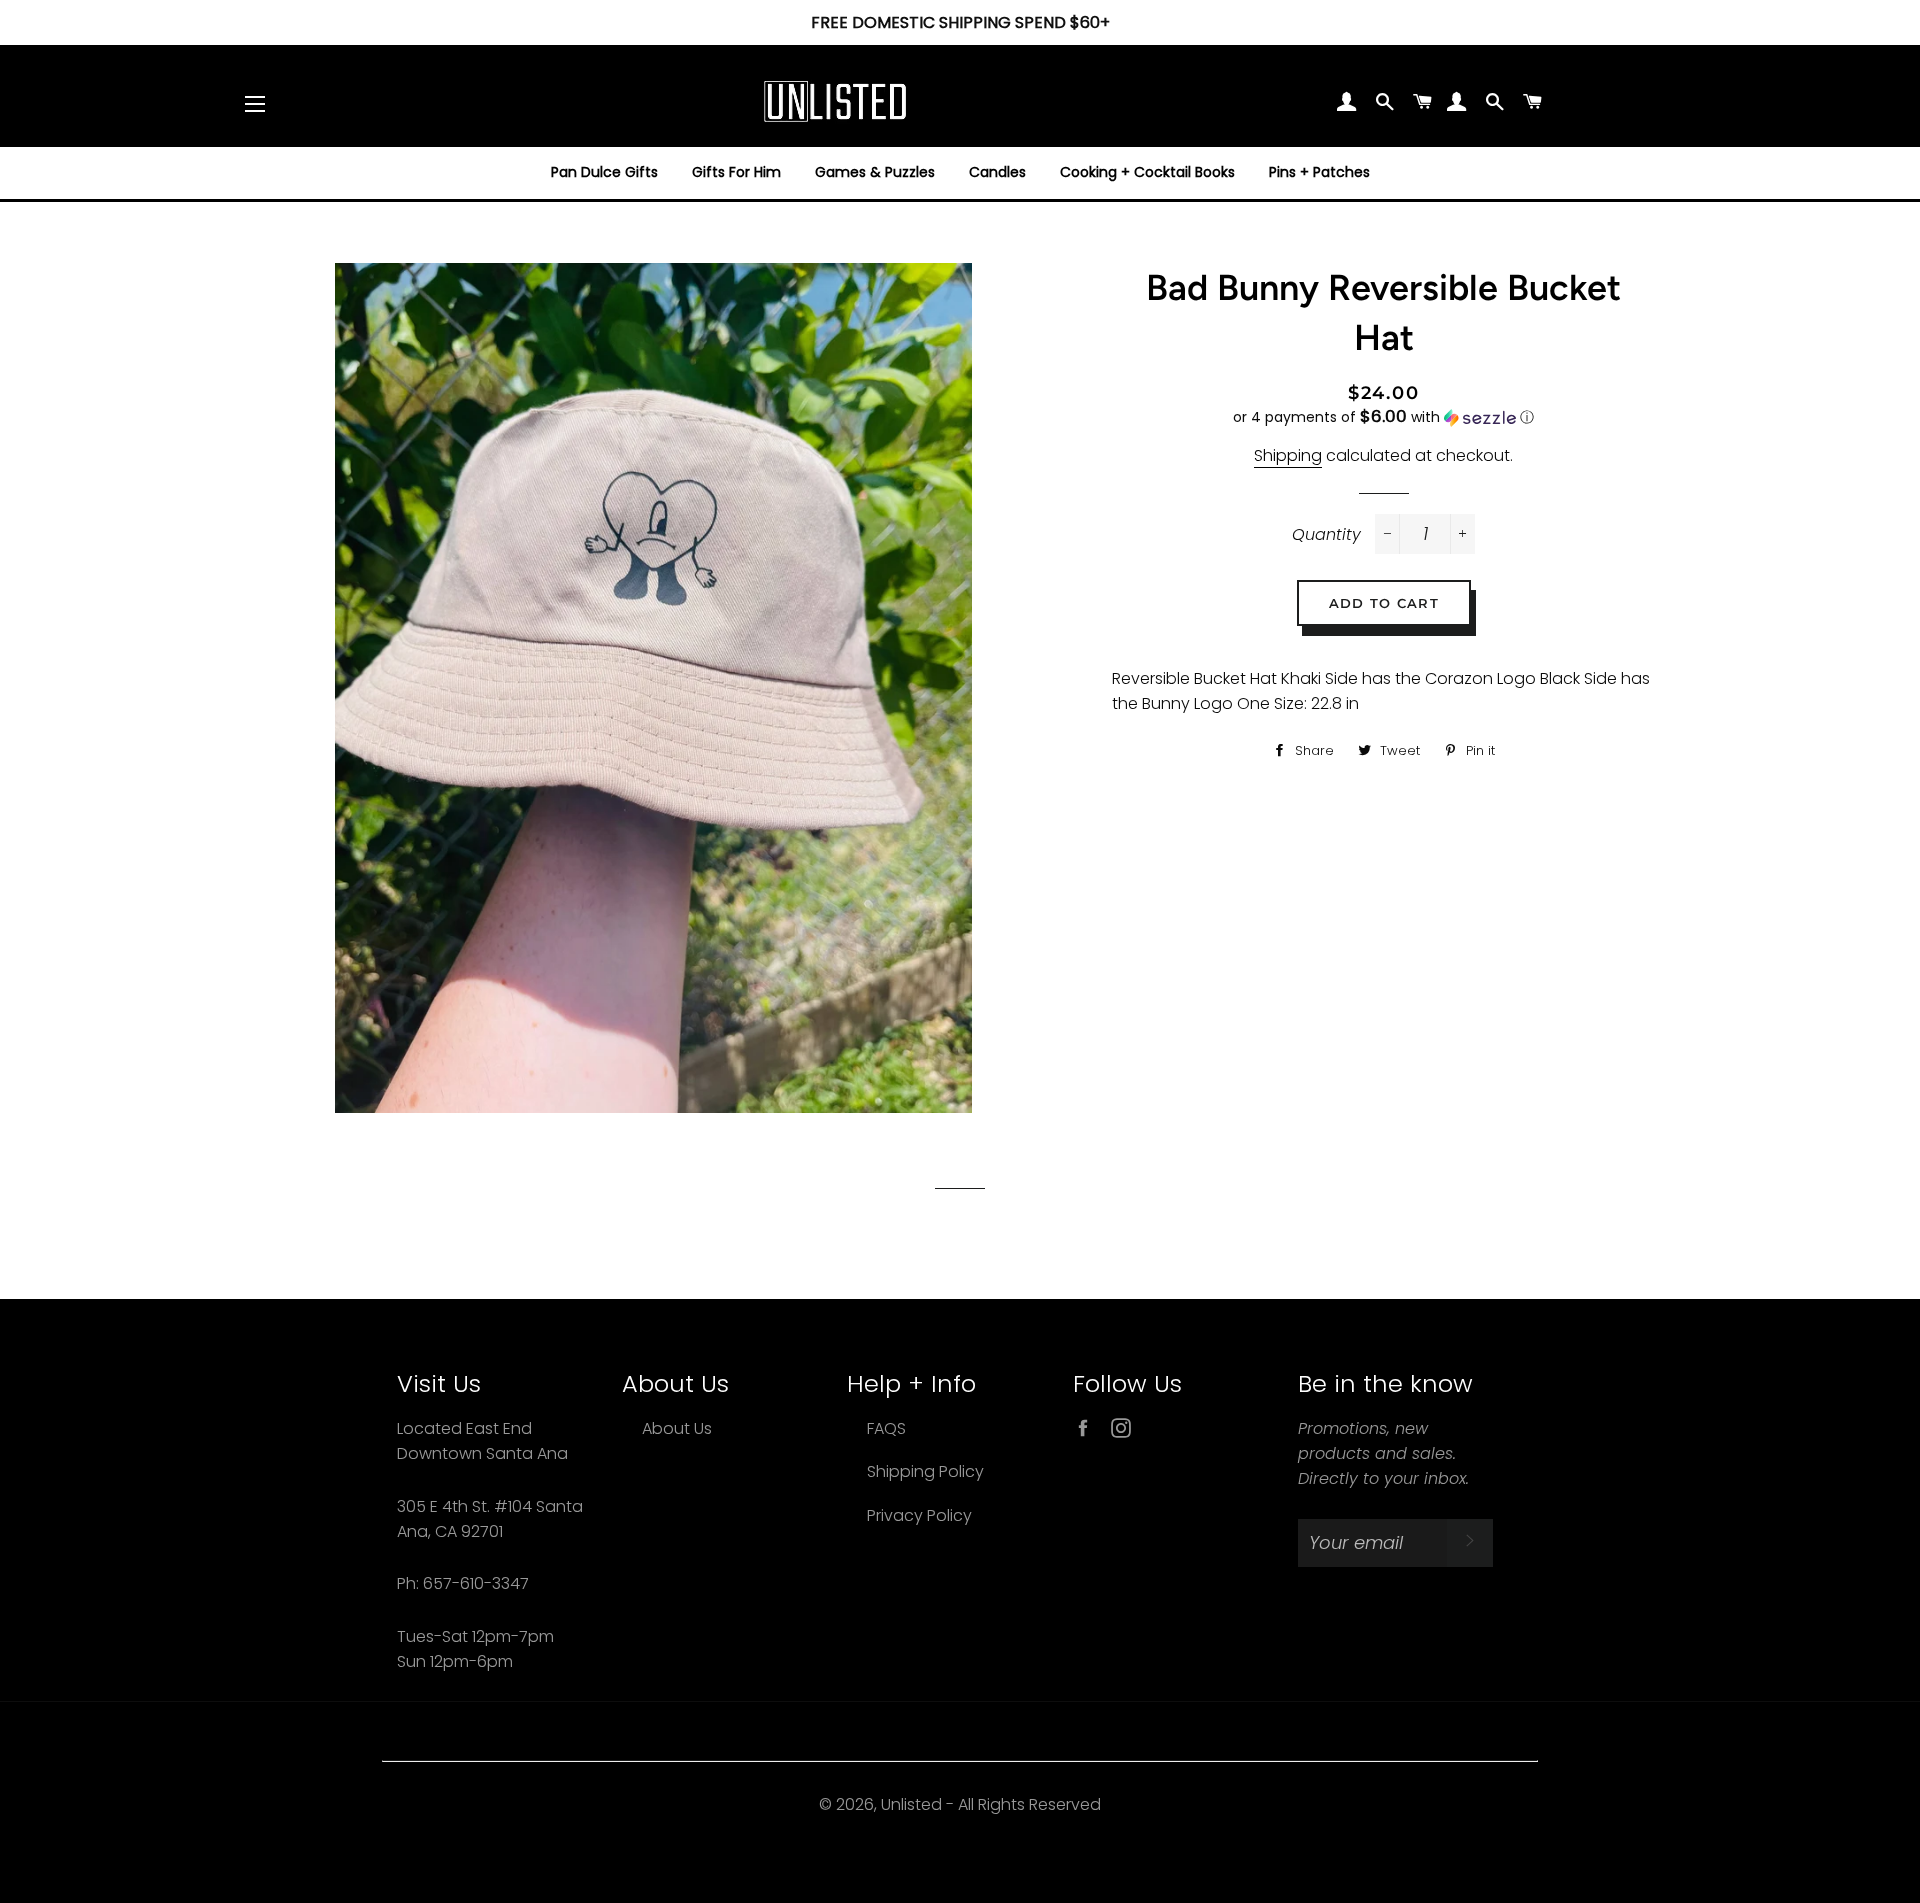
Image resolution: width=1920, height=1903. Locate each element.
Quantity (1326, 534)
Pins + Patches (1319, 172)
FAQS (886, 1428)
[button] (1383, 417)
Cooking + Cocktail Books (1147, 172)
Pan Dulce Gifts (604, 172)
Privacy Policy (919, 1515)
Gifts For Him (736, 172)
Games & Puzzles (875, 172)
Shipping (1288, 455)
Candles (997, 172)
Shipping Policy (925, 1471)
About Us (677, 1428)
